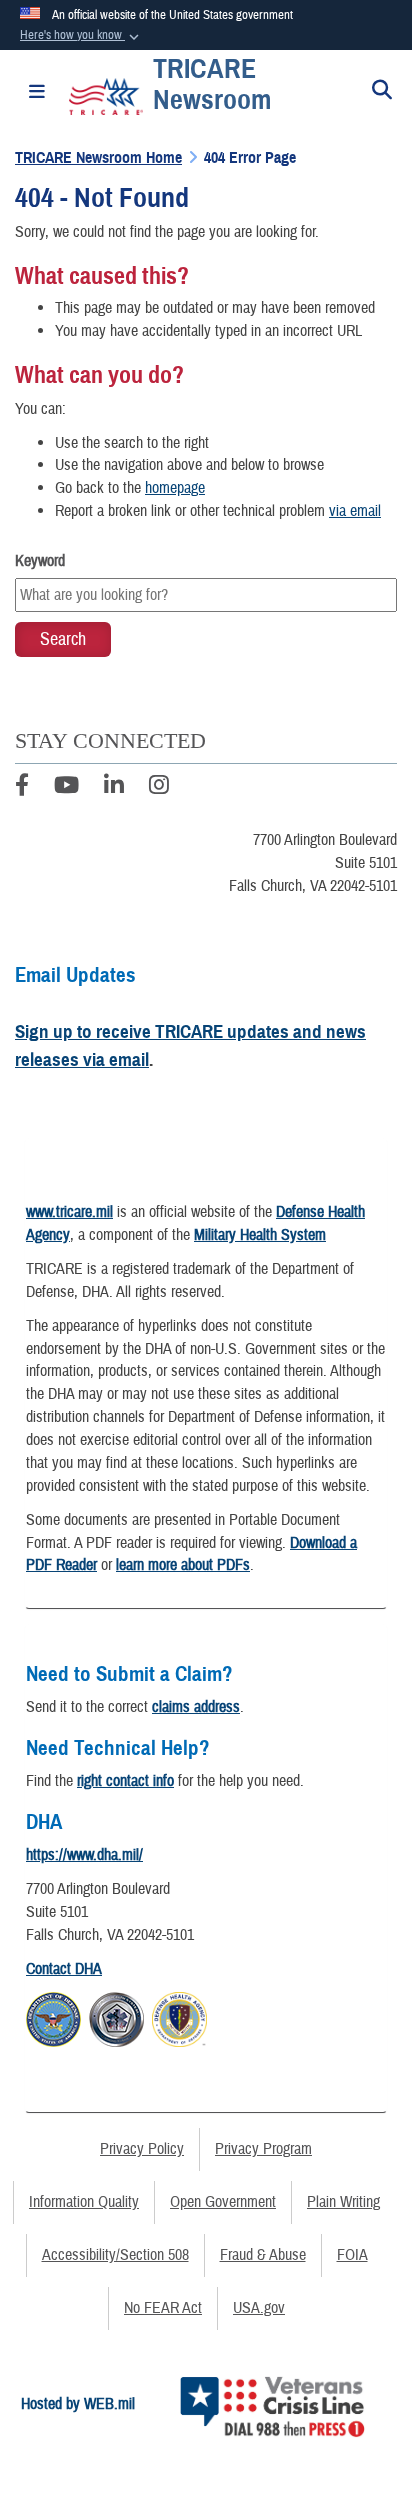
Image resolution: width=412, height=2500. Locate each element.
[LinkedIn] (114, 788)
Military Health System (260, 1235)
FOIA (352, 2255)
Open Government (223, 2202)
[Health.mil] (116, 2017)
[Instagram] (159, 788)
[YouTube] (66, 788)
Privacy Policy (142, 2149)
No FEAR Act (163, 2308)
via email (355, 511)
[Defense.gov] (53, 2017)
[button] (81, 36)
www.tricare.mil (69, 1212)
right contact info (125, 1781)
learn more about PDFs (183, 1565)
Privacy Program (263, 2149)
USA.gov (259, 2308)
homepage (175, 488)
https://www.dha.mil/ (84, 1855)
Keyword (40, 561)
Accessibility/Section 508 (115, 2255)
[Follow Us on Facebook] (22, 788)
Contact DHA (64, 1969)
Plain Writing (343, 2202)
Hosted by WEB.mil (78, 2404)
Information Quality (84, 2202)
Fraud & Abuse (263, 2255)
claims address (196, 1707)
